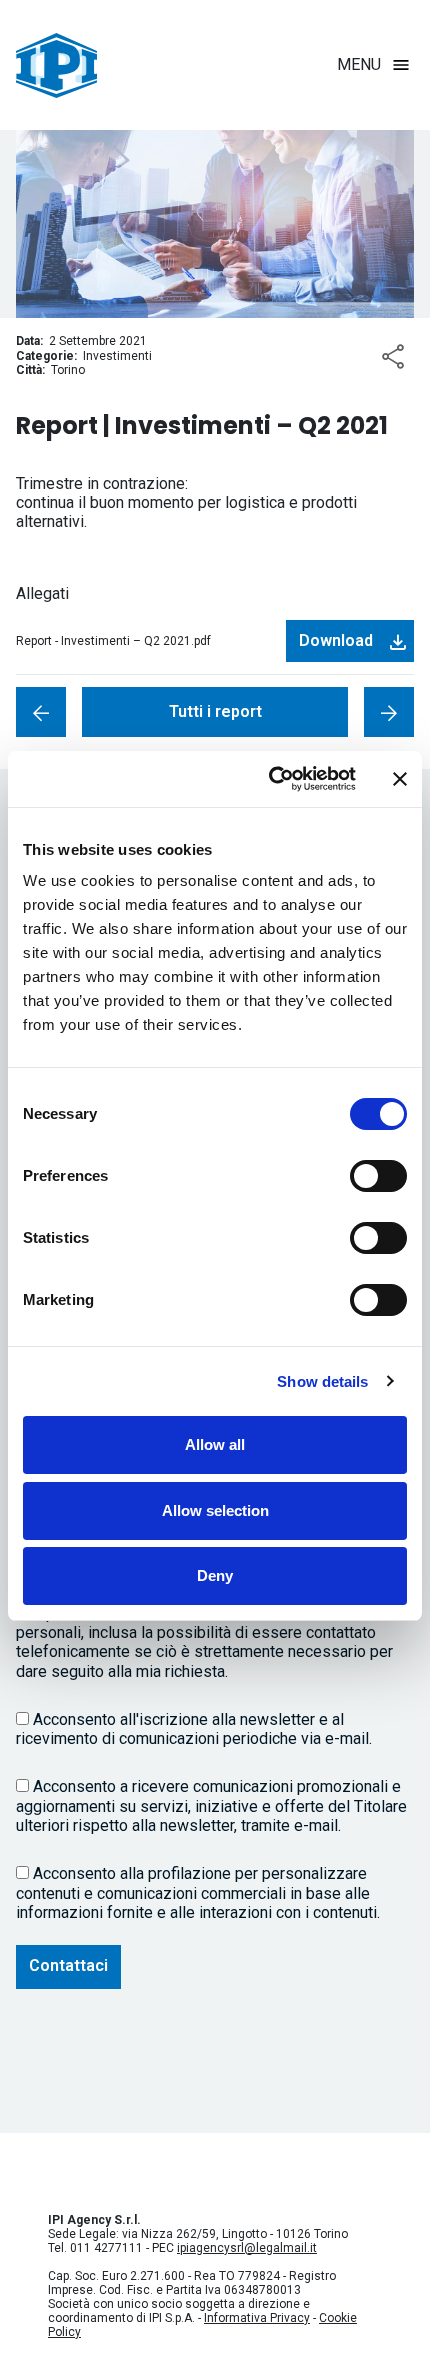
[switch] (378, 1176)
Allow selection (215, 1510)
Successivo (41, 712)
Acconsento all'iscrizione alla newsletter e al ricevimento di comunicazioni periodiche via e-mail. (194, 1729)
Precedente (389, 712)
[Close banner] (400, 779)
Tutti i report (215, 711)
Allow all (215, 1444)
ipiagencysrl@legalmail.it (247, 2248)
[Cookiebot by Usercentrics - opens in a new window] (270, 779)
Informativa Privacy (257, 2318)
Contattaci (68, 1965)
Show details (322, 1381)
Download (336, 640)
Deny (215, 1575)
